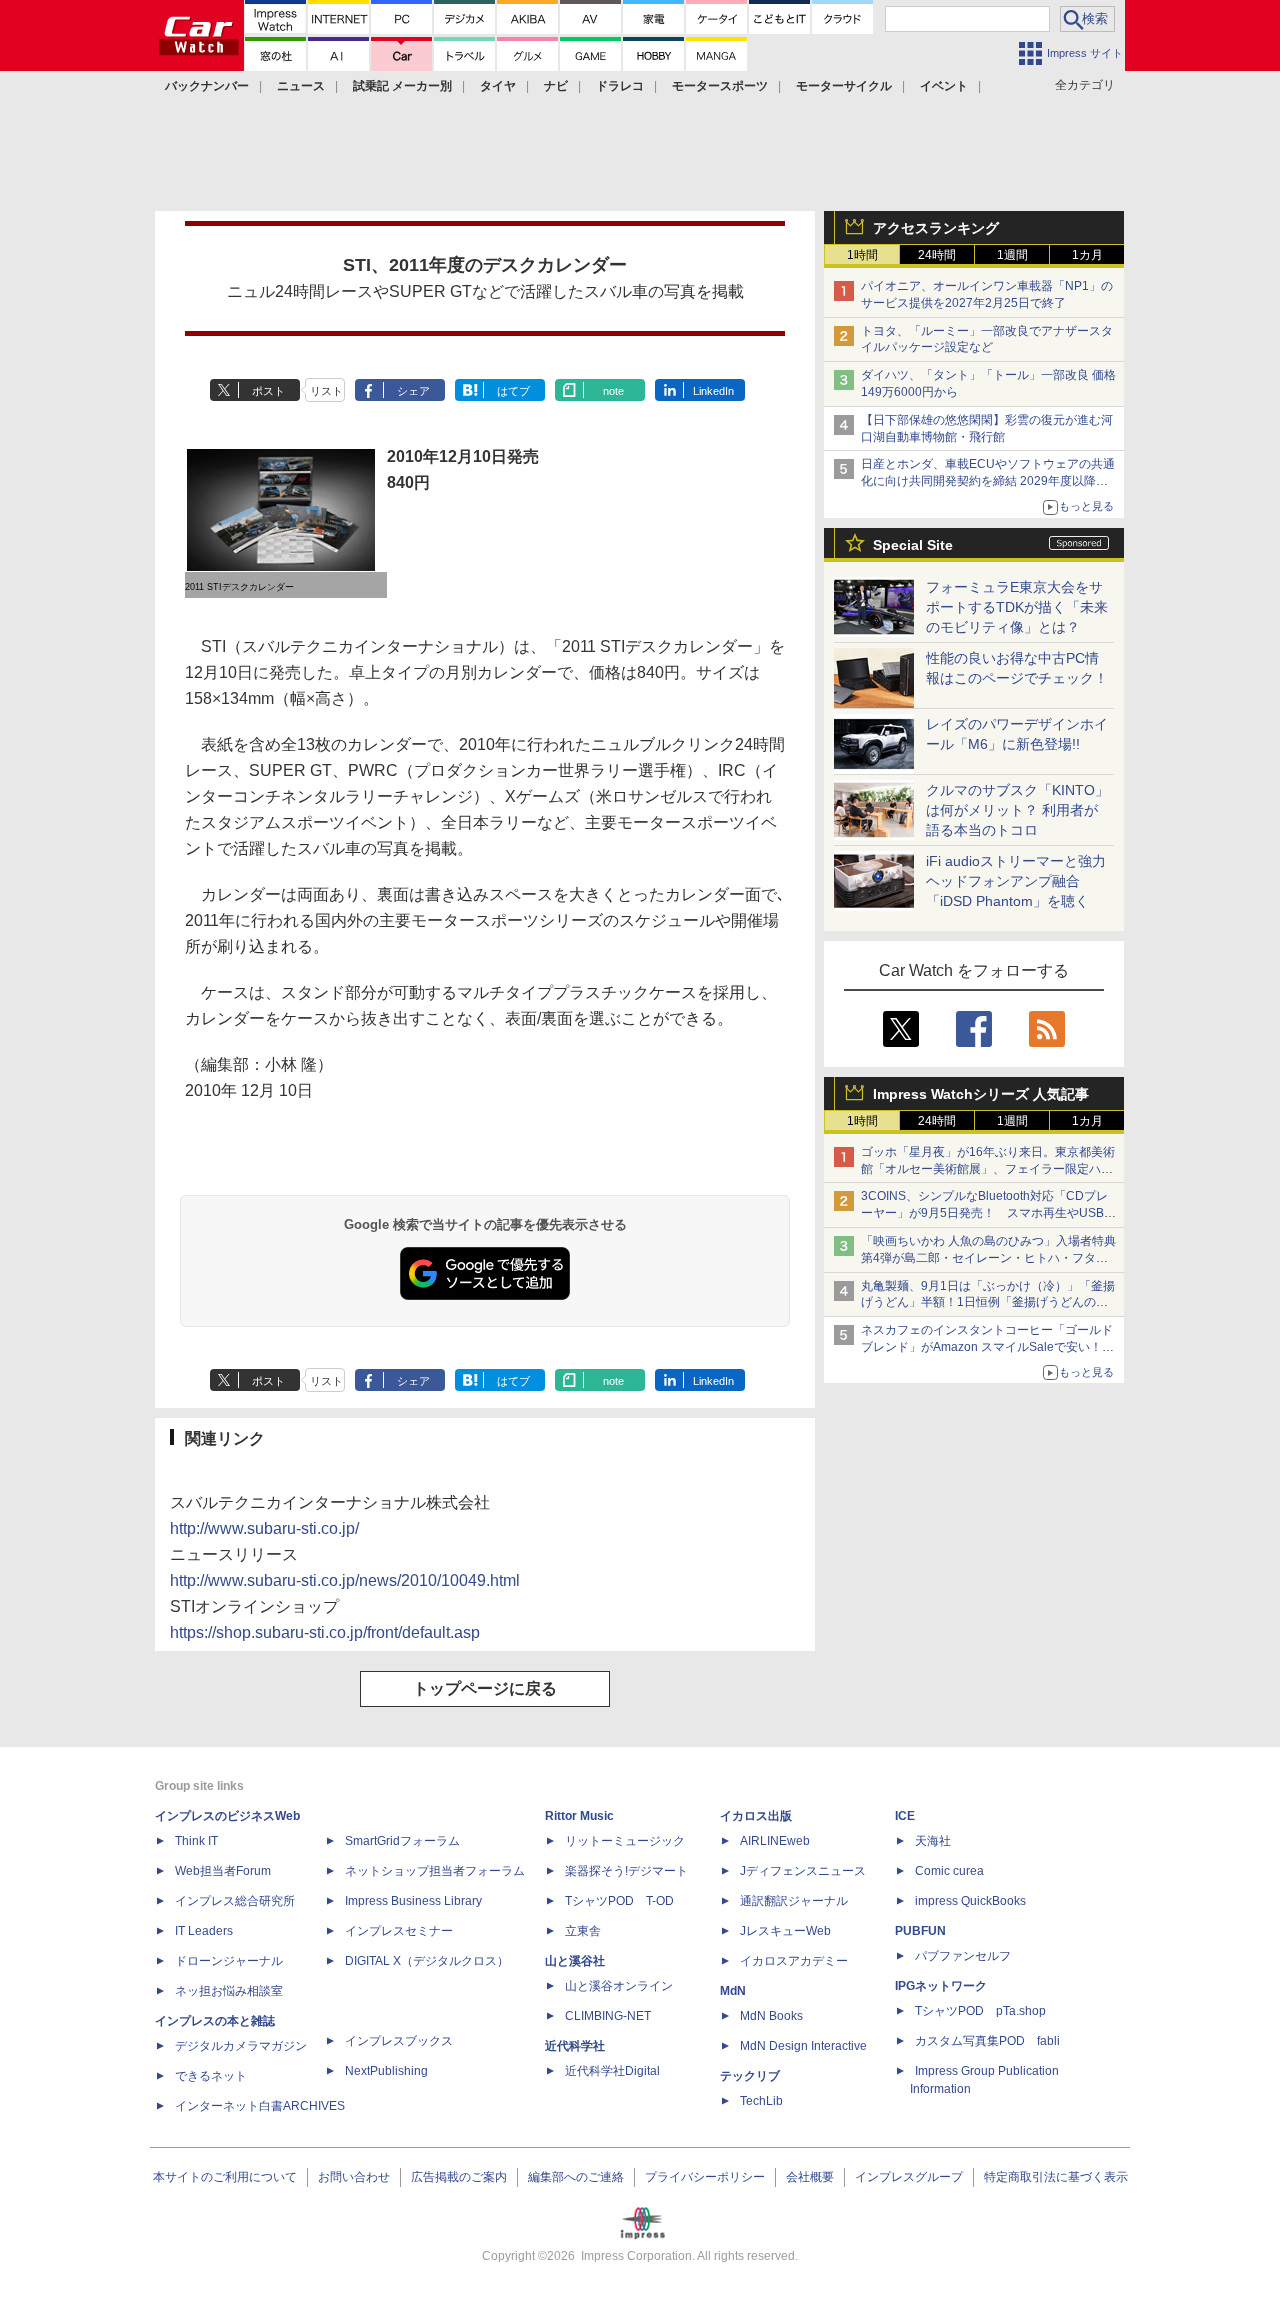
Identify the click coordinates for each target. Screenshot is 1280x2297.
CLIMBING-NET (608, 2016)
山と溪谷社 (575, 1961)
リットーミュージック (625, 1841)
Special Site (913, 545)
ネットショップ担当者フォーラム (435, 1871)
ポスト (268, 391)
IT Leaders (204, 1931)
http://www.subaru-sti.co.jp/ (264, 1528)
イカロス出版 (756, 1816)
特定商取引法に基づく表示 (1056, 2177)
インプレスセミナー (399, 1931)
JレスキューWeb (785, 1931)
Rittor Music (579, 1816)
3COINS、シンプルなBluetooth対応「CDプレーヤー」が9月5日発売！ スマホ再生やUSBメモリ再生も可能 (988, 1213)
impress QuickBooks (970, 1901)
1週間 (1012, 255)
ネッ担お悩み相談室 (229, 1991)
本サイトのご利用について (225, 2177)
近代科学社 (575, 2046)
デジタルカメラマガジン (241, 2046)
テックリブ (750, 2076)
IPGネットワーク (941, 1986)
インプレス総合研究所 (235, 1901)
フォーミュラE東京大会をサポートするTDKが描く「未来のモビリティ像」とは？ (1017, 607)
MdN (733, 1991)
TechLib (761, 2101)
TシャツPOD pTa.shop (980, 2011)
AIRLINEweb (775, 1841)
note (613, 391)
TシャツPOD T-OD (619, 1901)
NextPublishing (386, 2071)
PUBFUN (920, 1931)
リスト (326, 391)
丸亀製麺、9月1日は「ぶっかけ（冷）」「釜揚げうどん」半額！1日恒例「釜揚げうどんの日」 (988, 1303)
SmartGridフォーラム (402, 1841)
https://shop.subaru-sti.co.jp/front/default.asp (325, 1632)
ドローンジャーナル (229, 1961)
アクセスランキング (936, 228)
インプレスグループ (909, 2177)
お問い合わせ (354, 2177)
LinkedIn (713, 391)
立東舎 (583, 1931)
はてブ (513, 391)
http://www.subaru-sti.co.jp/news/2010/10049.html (345, 1580)
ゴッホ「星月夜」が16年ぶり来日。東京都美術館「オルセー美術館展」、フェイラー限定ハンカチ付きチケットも (988, 1169)
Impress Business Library (413, 1901)
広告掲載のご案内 (459, 2177)
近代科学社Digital (612, 2071)
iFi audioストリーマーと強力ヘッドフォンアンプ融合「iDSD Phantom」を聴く (1016, 881)
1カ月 (1087, 255)
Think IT (196, 1841)
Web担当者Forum (223, 1871)
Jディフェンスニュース (803, 1871)
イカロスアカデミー (794, 1961)
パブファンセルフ (963, 1956)
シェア (413, 391)
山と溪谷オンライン (619, 1986)
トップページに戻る (485, 1688)
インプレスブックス (399, 2041)
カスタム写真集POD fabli (987, 2041)
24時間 (937, 255)
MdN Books (771, 2016)
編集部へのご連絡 (576, 2177)
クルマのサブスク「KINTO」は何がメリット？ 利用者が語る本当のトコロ (1017, 810)
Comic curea (949, 1871)
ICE (905, 1816)
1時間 (862, 255)
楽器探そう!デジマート (626, 1871)
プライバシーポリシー (705, 2177)
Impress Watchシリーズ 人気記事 (981, 1094)
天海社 (933, 1841)
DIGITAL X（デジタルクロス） (427, 1961)
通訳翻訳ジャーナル (794, 1901)
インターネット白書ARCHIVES (260, 2106)
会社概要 (810, 2177)
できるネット (211, 2076)
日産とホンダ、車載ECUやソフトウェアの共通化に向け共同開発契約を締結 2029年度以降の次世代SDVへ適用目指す (988, 481)
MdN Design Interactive (803, 2046)
